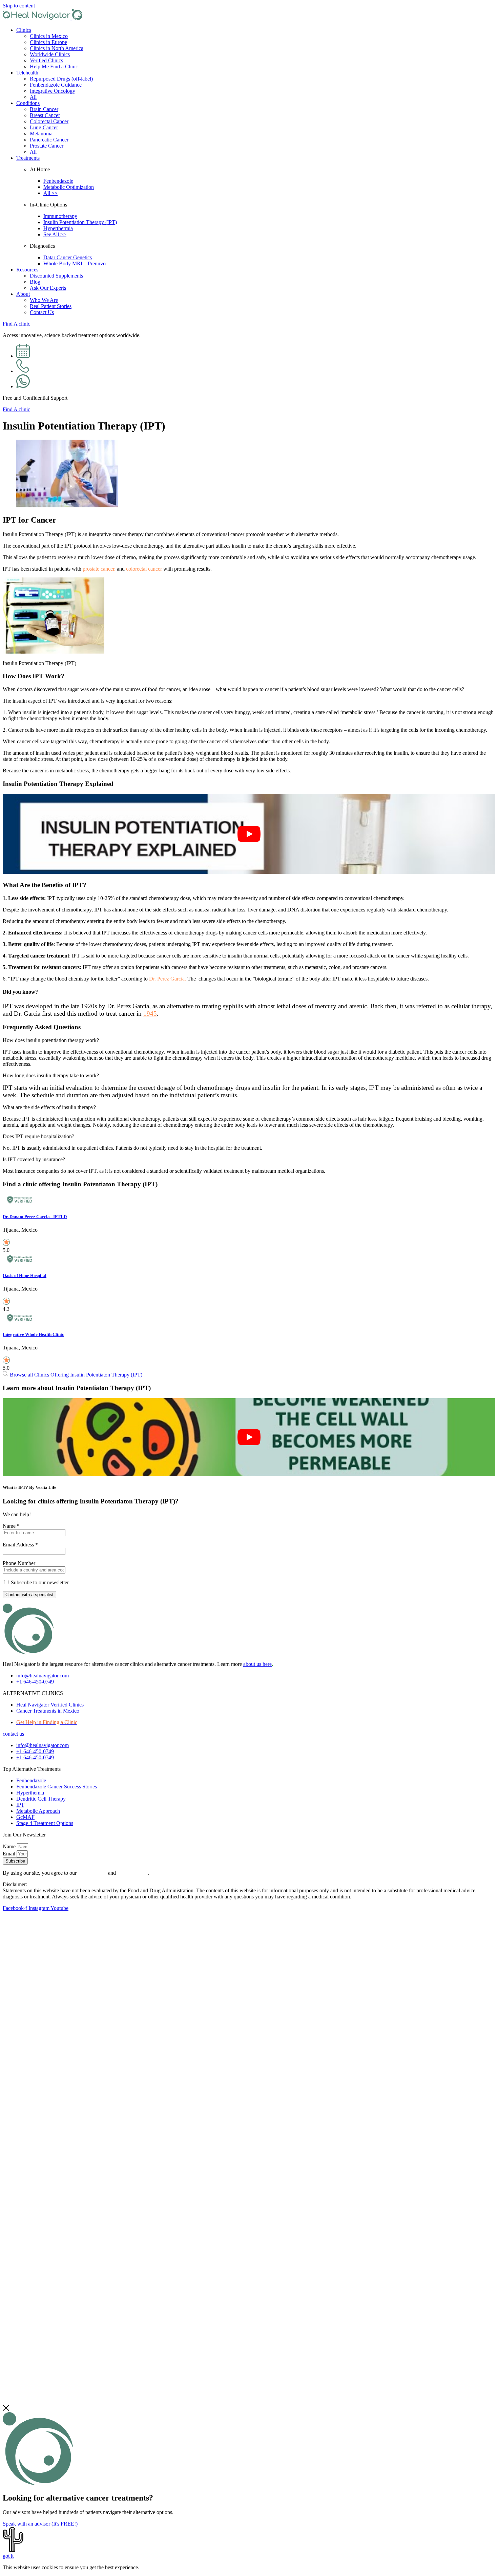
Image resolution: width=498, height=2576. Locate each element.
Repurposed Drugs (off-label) (61, 79)
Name (11, 1526)
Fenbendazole (58, 181)
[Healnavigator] (43, 18)
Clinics (24, 30)
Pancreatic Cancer (49, 140)
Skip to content (19, 6)
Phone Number (19, 1563)
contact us (13, 1734)
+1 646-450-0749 (35, 1682)
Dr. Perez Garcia (167, 979)
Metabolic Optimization (69, 187)
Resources (27, 270)
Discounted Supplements (56, 276)
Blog (35, 282)
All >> (50, 193)
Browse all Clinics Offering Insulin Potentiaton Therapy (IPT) (75, 1375)
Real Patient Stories (51, 306)
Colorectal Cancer (49, 121)
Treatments (28, 158)
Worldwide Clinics (50, 54)
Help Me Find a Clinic (54, 67)
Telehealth (27, 73)
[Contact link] (23, 356)
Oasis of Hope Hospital (25, 1275)
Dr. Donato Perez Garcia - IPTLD (35, 1217)
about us (257, 1664)
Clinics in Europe (48, 42)
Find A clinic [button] (16, 324)
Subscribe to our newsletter (40, 1582)
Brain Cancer (44, 109)
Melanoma (41, 134)
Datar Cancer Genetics (68, 257)
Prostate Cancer (47, 146)
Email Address (20, 1545)
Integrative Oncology (53, 91)
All (33, 97)
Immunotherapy (60, 216)
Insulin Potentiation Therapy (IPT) (80, 222)
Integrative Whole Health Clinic (33, 1334)
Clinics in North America (57, 48)
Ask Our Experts (48, 288)
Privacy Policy (133, 1873)
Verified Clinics (46, 60)
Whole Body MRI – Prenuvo (75, 263)
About (23, 294)
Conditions (28, 103)
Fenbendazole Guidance (56, 85)
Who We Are (44, 300)
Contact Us (42, 312)
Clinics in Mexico (49, 36)
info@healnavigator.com (43, 1676)
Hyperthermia (58, 228)
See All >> (55, 234)
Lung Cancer (44, 127)
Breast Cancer (45, 115)
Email (10, 1854)
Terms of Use (92, 1873)
